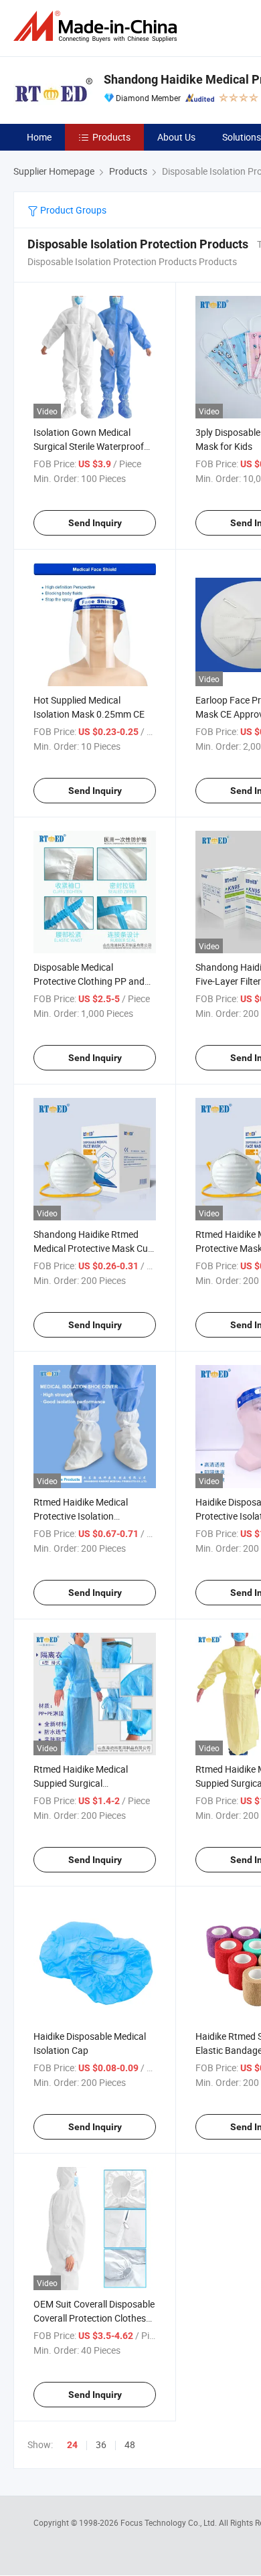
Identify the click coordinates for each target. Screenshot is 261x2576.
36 (101, 2444)
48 (130, 2444)
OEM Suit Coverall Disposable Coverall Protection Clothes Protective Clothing (94, 2318)
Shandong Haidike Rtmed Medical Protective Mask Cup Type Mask (93, 1248)
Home (39, 137)
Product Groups (72, 210)
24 (72, 2445)
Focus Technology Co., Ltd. (170, 2522)
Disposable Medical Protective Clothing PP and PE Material (89, 981)
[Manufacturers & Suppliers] (98, 26)
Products (111, 137)
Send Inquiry (95, 523)
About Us (176, 137)
